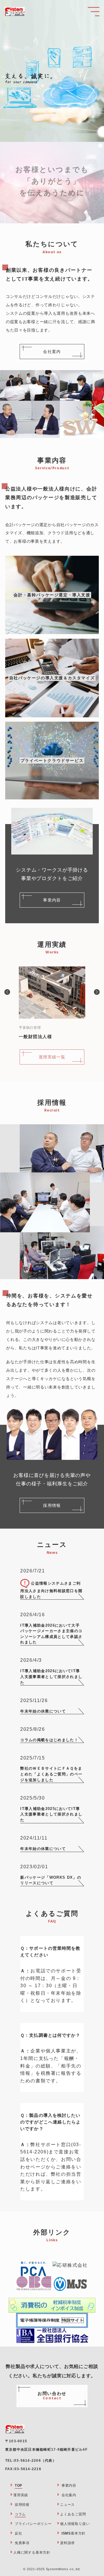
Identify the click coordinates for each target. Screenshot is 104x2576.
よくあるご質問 (73, 2514)
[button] (7, 992)
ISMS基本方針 (74, 2533)
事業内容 (69, 2486)
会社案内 (69, 2495)
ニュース (67, 2505)
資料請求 (67, 2543)
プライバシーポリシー (33, 2524)
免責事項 (22, 2543)
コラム (20, 2514)
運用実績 (21, 2495)
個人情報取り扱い (75, 2524)
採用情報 (22, 2505)
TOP (18, 2486)
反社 (18, 2533)
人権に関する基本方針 (32, 2553)
